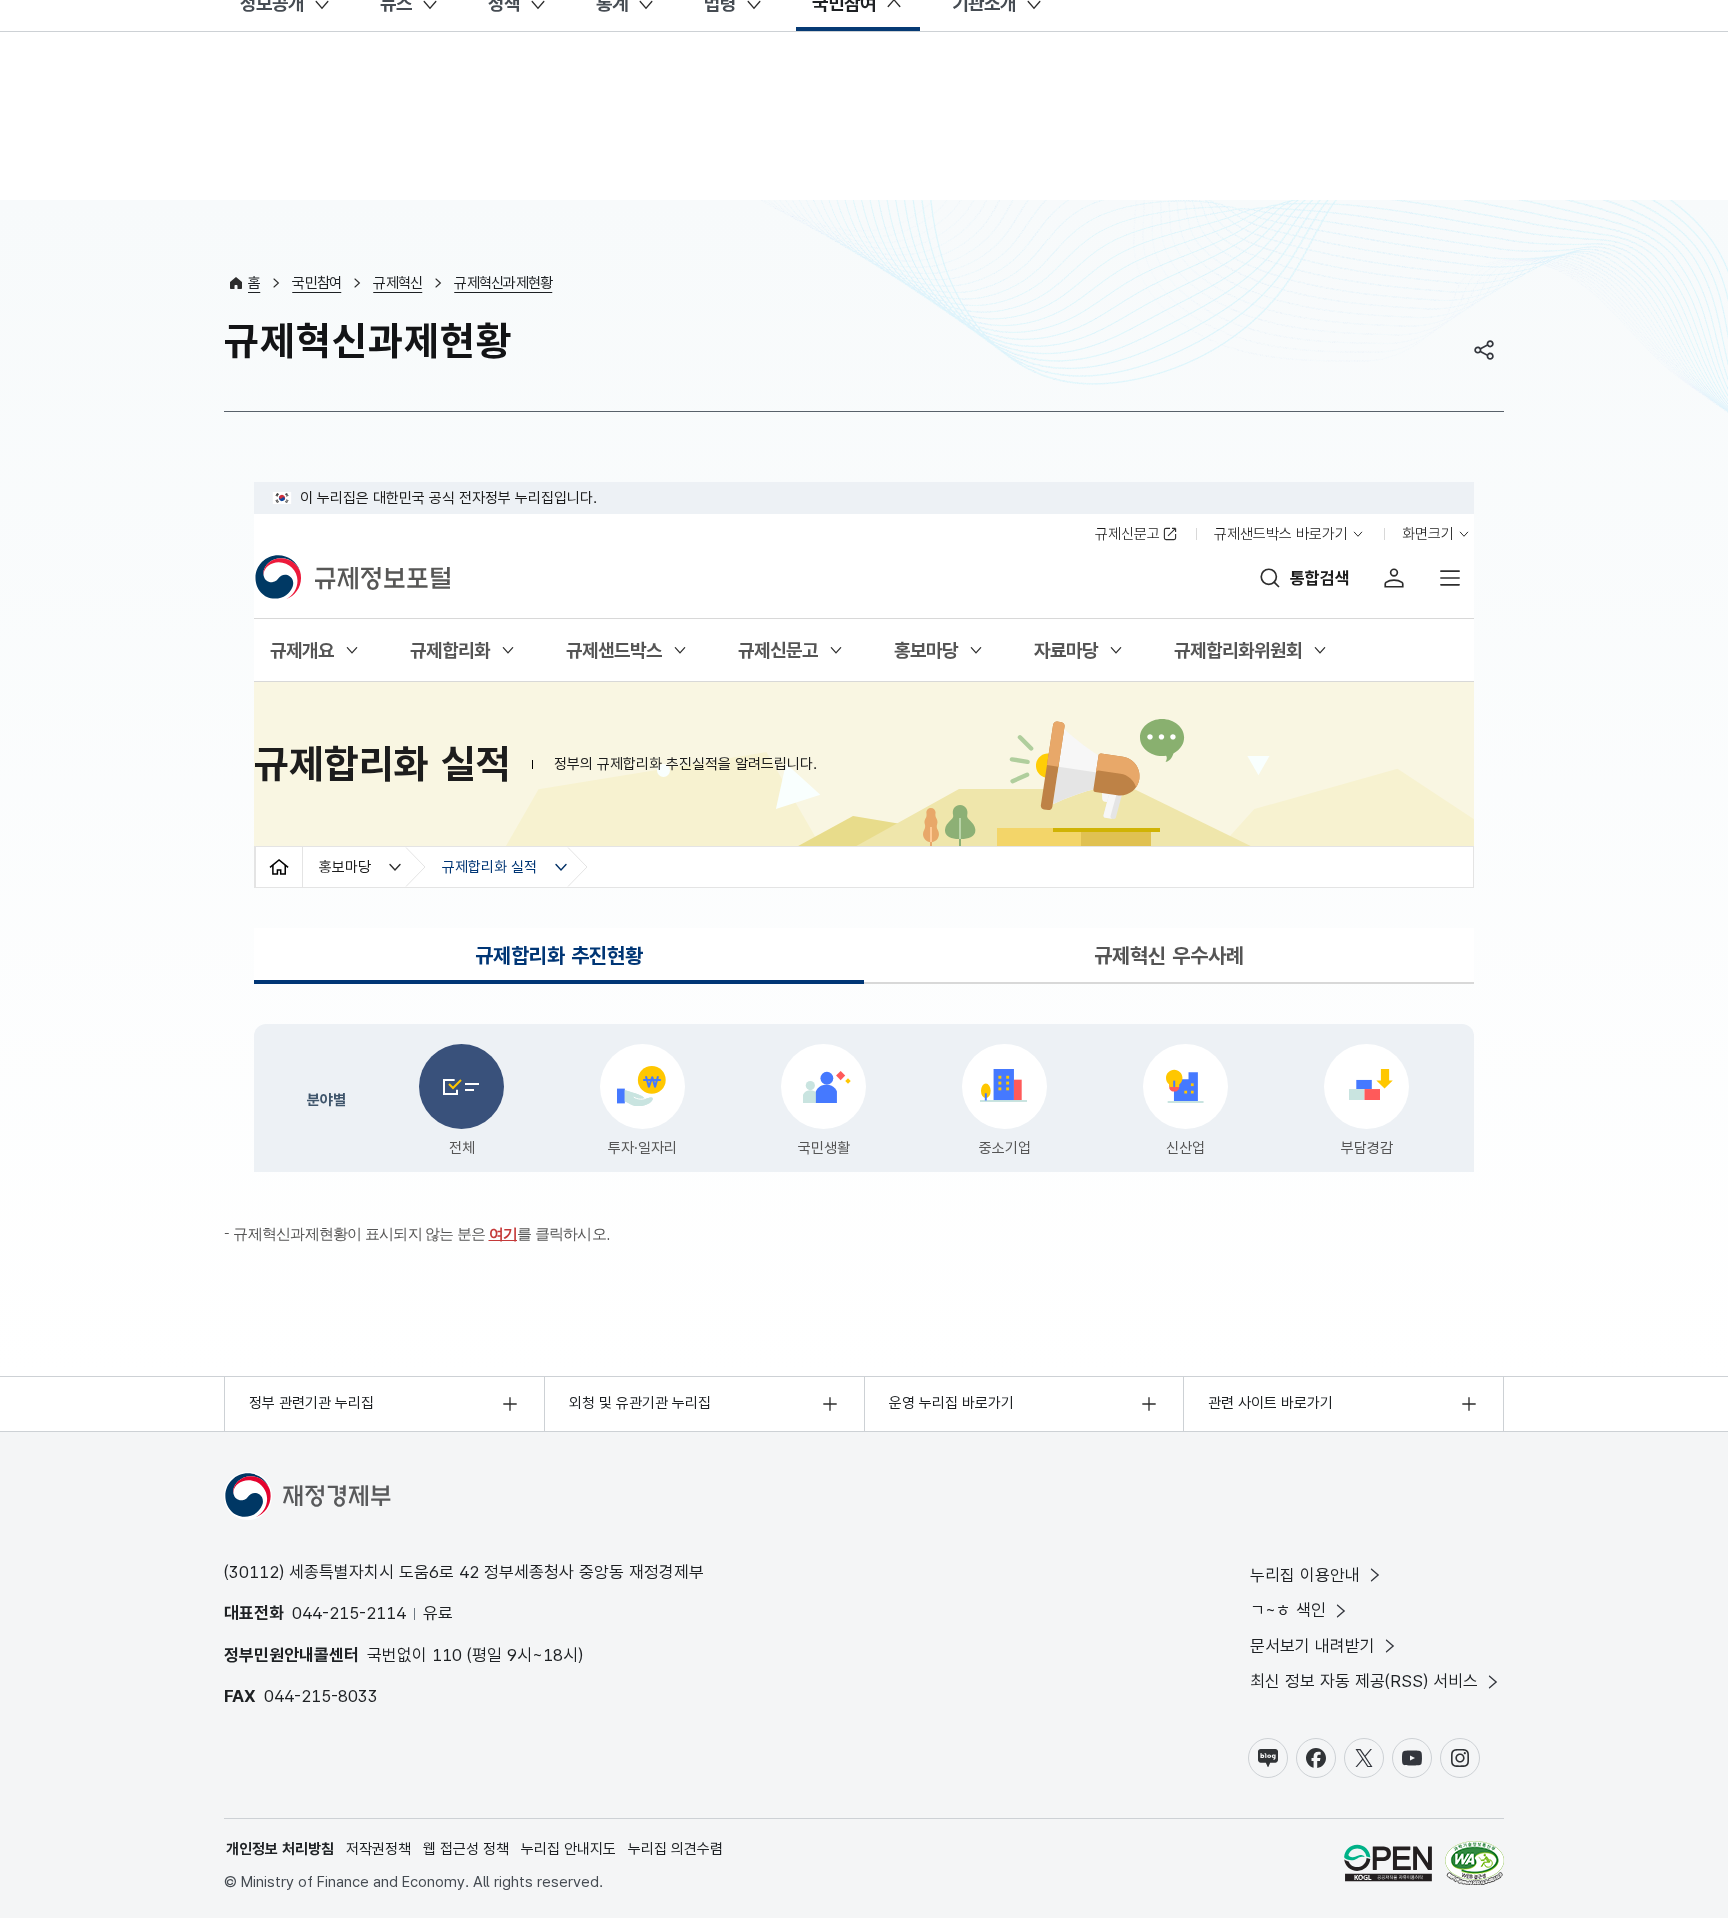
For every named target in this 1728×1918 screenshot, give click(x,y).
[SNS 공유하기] (1484, 350)
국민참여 (316, 283)
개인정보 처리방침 (280, 1849)
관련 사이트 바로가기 (1270, 1403)
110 (447, 1655)
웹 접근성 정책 (466, 1849)
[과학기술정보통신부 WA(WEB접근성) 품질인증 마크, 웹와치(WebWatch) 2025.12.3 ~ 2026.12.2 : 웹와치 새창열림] (1474, 1866)
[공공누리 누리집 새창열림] (1388, 1866)
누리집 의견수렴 (675, 1849)
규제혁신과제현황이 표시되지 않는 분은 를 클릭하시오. (421, 1233)
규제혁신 (397, 283)
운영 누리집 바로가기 (951, 1403)
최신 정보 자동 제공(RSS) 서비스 (1364, 1681)
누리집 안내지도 (568, 1849)
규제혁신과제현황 (503, 283)
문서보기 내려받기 (1312, 1646)
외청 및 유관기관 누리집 (640, 1403)
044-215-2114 (349, 1613)
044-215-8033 (321, 1696)
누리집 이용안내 (1305, 1575)
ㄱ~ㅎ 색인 (1288, 1610)
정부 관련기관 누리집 (311, 1403)
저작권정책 (378, 1849)
